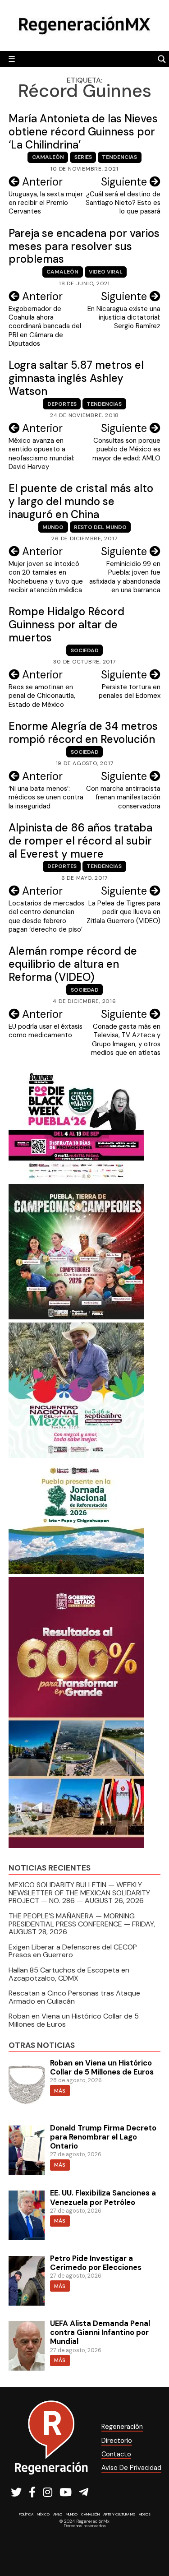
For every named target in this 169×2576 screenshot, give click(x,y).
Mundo (53, 527)
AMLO (58, 2514)
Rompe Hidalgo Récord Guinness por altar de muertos (66, 624)
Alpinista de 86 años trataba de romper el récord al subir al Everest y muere (80, 841)
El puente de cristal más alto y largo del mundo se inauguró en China (81, 501)
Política (26, 2514)
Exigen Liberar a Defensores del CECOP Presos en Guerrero (73, 1951)
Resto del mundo (100, 527)
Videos (145, 2514)
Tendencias (119, 157)
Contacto (116, 2454)
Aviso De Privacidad (131, 2468)
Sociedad (85, 650)
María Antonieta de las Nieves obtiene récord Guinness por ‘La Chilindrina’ (83, 132)
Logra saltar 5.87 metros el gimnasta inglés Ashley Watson (76, 378)
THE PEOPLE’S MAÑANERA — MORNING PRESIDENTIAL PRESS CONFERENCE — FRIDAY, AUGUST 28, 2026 (82, 1924)
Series (83, 157)
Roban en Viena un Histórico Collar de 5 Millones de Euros (74, 2020)
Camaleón (48, 157)
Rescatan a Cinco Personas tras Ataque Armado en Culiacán (74, 1997)
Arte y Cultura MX (119, 2514)
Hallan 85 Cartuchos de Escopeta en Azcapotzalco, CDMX (69, 1974)
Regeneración (122, 2427)
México (43, 2514)
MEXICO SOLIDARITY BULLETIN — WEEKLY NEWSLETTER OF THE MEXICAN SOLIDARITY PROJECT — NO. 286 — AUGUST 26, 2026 (79, 1893)
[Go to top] (152, 2545)
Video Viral (106, 272)
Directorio (117, 2441)
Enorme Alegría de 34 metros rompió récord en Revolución (83, 733)
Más (60, 2091)
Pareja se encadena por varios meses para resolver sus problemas (84, 246)
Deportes (62, 404)
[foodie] (76, 1178)
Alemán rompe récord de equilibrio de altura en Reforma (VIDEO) (73, 964)
